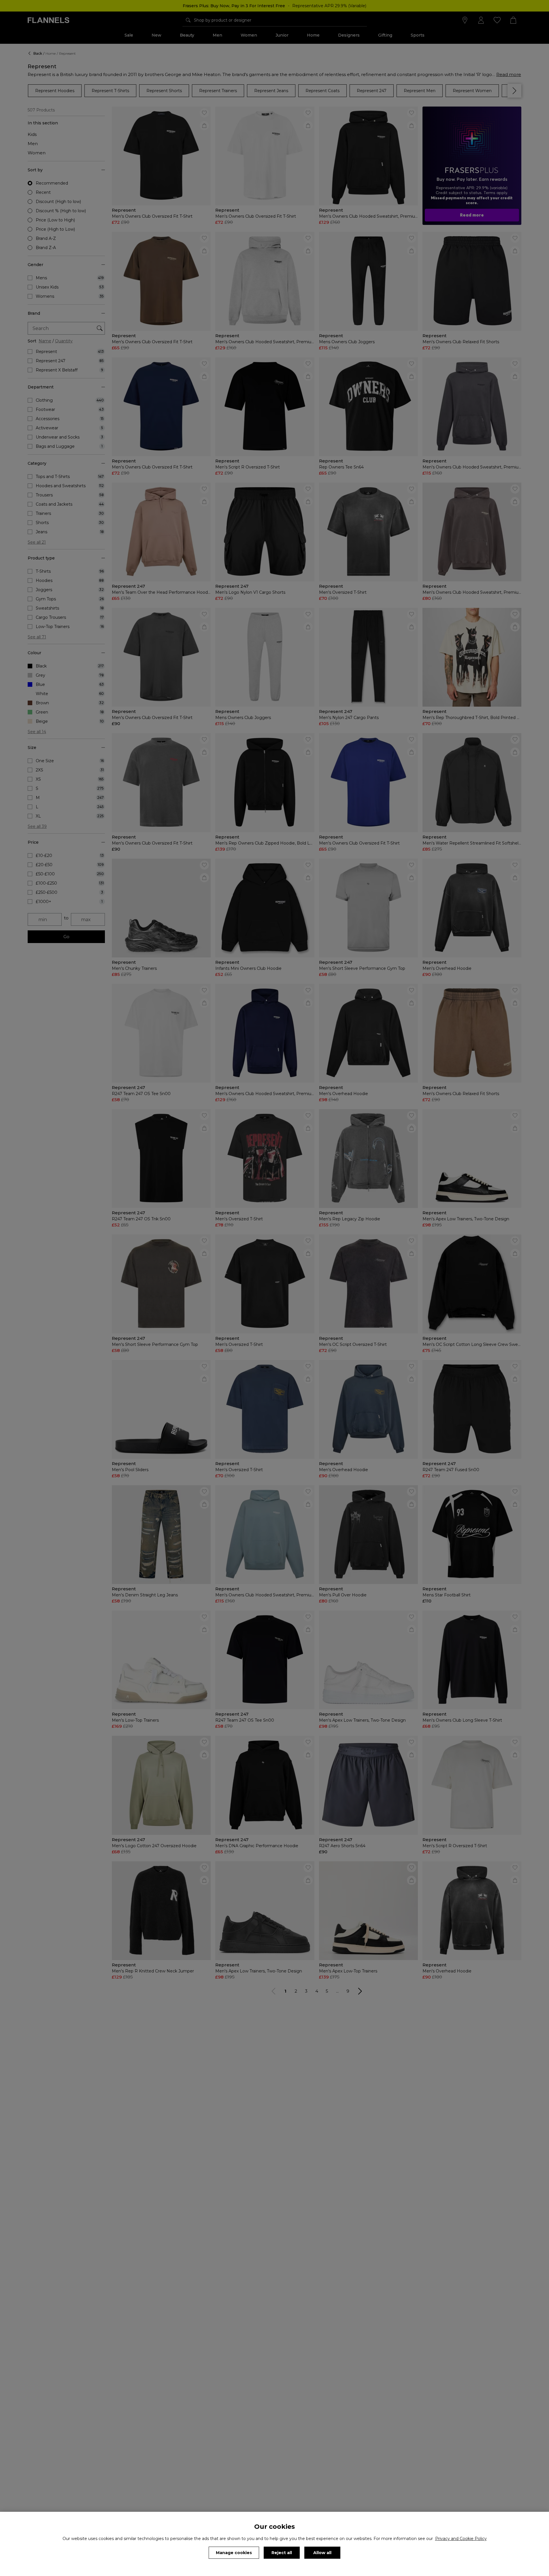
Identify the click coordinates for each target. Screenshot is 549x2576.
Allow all (322, 2553)
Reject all (282, 2553)
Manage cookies (234, 2553)
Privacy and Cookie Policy (461, 2539)
